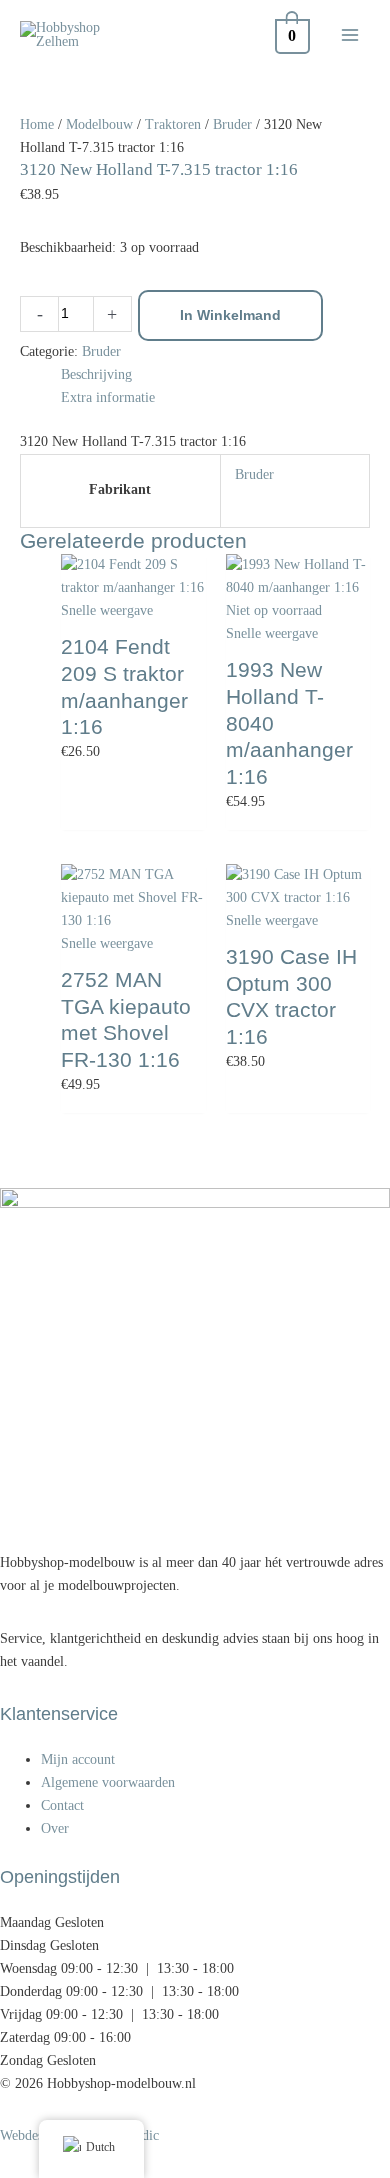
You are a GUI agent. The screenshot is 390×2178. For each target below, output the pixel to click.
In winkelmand (230, 315)
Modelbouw (99, 124)
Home (37, 124)
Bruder (232, 124)
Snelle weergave (107, 610)
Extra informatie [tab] (108, 397)
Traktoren (173, 124)
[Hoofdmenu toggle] (350, 35)
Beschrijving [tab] (96, 374)
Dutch (100, 2147)
